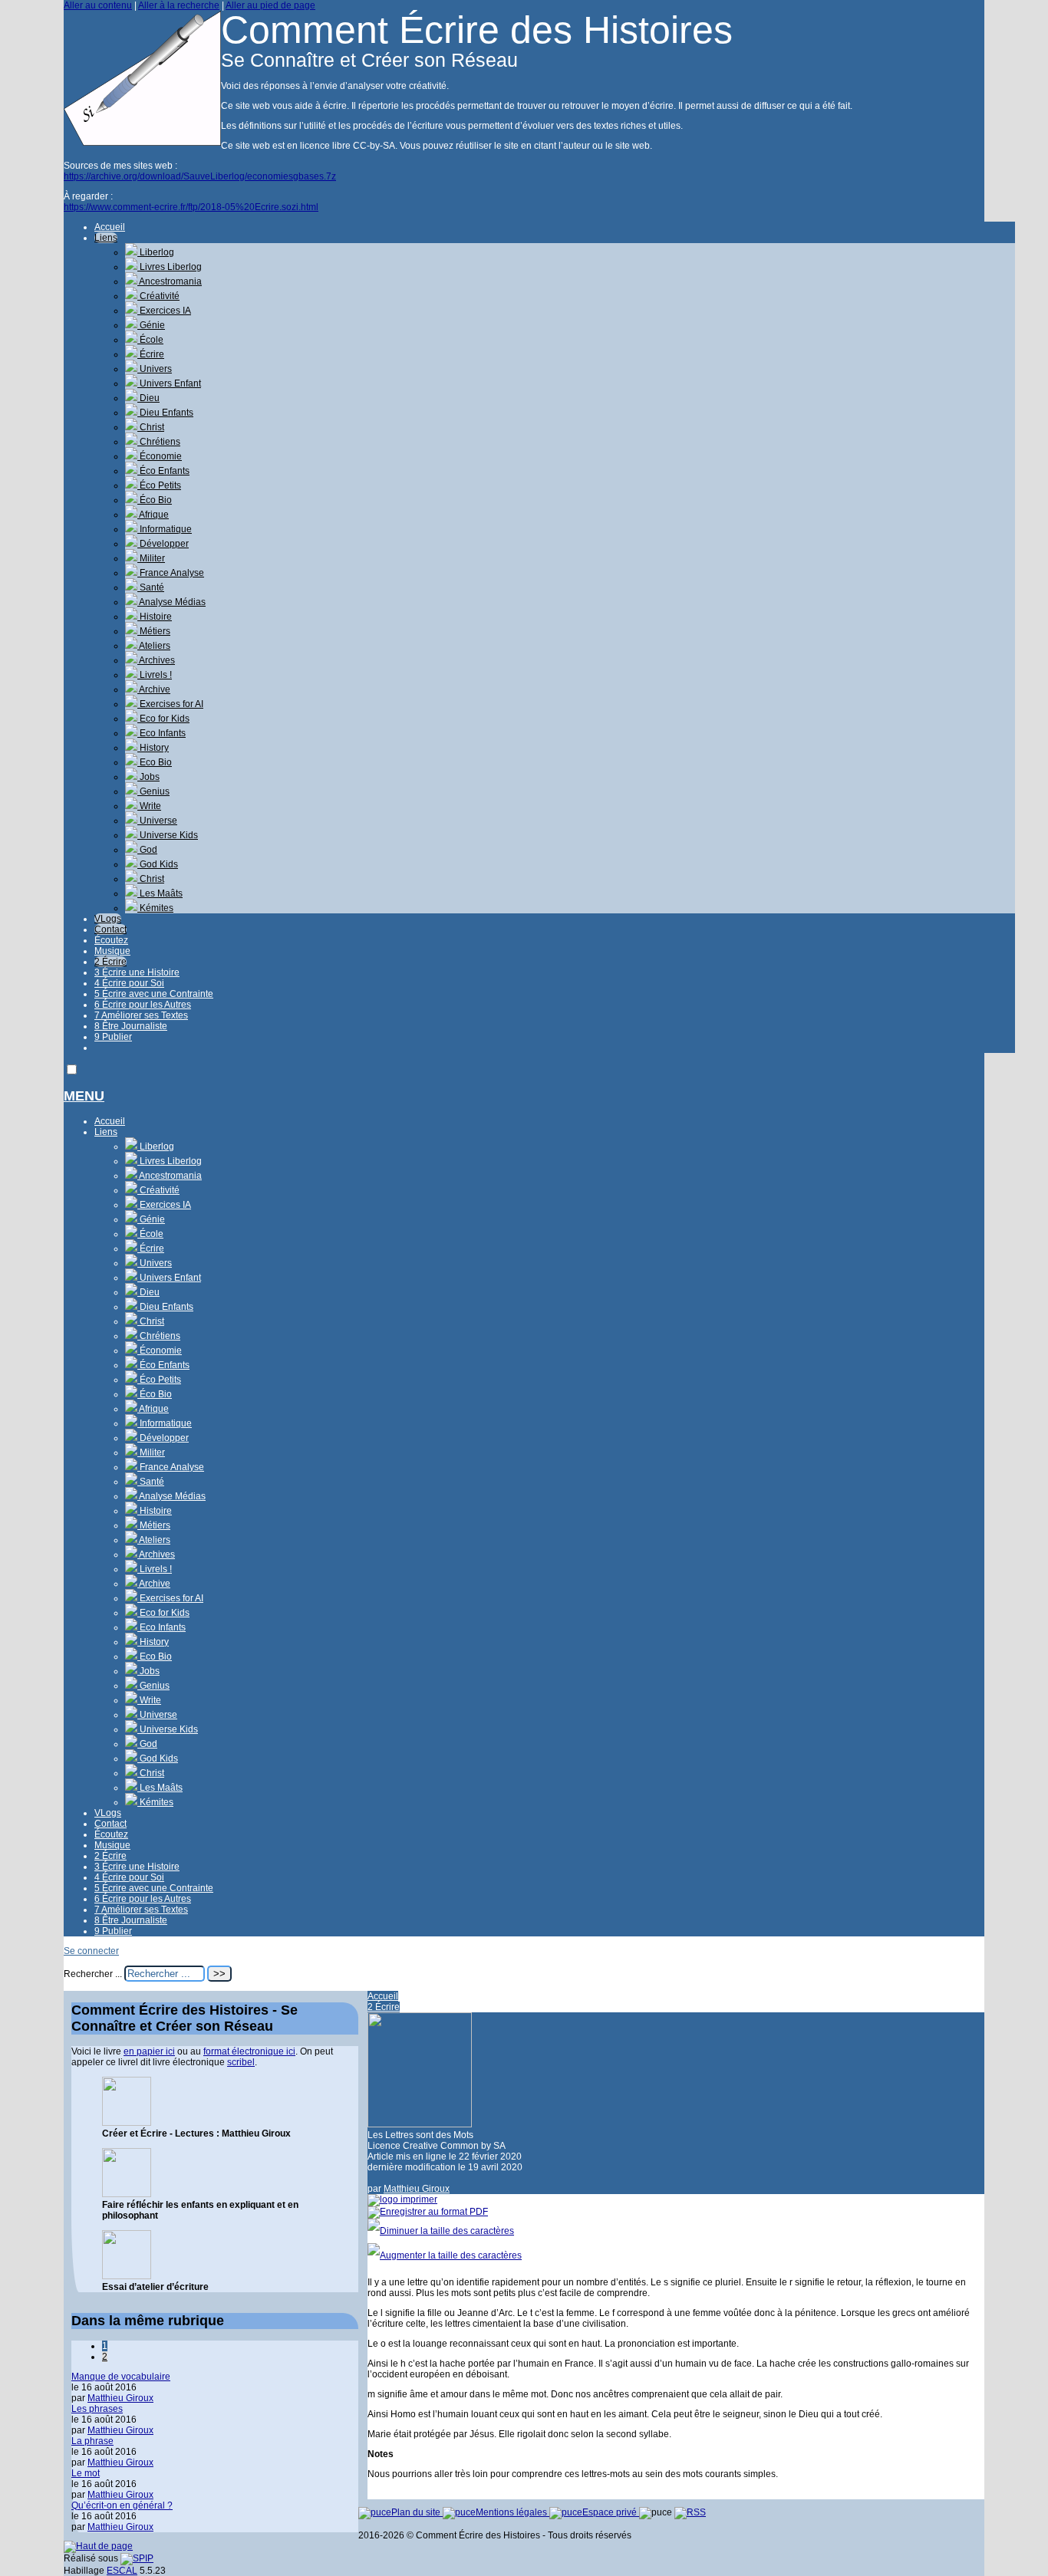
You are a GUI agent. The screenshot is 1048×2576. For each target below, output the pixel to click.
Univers (155, 369)
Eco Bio (155, 762)
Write (149, 806)
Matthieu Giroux (417, 2189)
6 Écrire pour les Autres (143, 1005)
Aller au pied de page (270, 5)
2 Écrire (110, 962)
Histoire (155, 617)
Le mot (86, 2473)
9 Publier (113, 1037)
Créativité (158, 296)
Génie (151, 325)
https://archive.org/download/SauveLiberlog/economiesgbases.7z (200, 176)
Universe (157, 821)
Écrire (151, 354)
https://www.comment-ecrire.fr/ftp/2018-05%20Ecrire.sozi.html (191, 207)
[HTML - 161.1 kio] (127, 2123)
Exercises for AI (170, 704)
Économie (160, 456)
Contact (110, 929)
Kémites (155, 908)
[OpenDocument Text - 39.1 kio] (127, 2276)
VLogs (108, 919)
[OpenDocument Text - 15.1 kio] (127, 2194)
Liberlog (156, 252)
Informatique (165, 529)
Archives (156, 660)
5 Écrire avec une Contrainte (154, 994)
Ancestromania (170, 281)
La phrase (92, 2441)
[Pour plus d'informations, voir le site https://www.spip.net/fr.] (137, 2558)
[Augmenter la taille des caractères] (445, 2255)
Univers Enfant (169, 383)
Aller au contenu (98, 5)
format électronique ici (249, 2051)
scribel (241, 2062)
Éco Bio (155, 500)
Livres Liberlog (170, 267)
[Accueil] (142, 143)
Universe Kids (168, 835)
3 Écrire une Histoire (137, 972)
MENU (84, 1096)
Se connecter (91, 1951)
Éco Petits (159, 485)
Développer (163, 544)
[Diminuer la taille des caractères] (441, 2231)
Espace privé (611, 2512)
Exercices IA (164, 311)
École (150, 340)
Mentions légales (512, 2512)
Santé (151, 587)
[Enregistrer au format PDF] (428, 2212)
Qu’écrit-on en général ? (122, 2505)
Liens (106, 238)
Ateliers (154, 646)
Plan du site (417, 2512)
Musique (112, 951)
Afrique (153, 515)
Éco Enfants (163, 471)
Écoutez (111, 940)
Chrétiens (159, 442)
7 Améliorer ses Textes (141, 1015)
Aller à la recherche (179, 5)
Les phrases (97, 2409)
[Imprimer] (402, 2199)
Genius (153, 791)
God (147, 850)
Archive (154, 689)
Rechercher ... (93, 1974)
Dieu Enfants (165, 413)
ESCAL (122, 2571)
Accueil (110, 227)
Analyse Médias (171, 602)
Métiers (154, 631)
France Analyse (171, 573)
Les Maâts (160, 893)
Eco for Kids (163, 719)
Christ (151, 427)
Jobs (148, 777)
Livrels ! (155, 675)
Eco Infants (161, 733)
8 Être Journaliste (131, 1026)
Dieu (148, 398)
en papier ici (149, 2051)
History (153, 748)
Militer (151, 558)
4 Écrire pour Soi (129, 983)
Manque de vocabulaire (121, 2377)
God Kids (158, 864)
